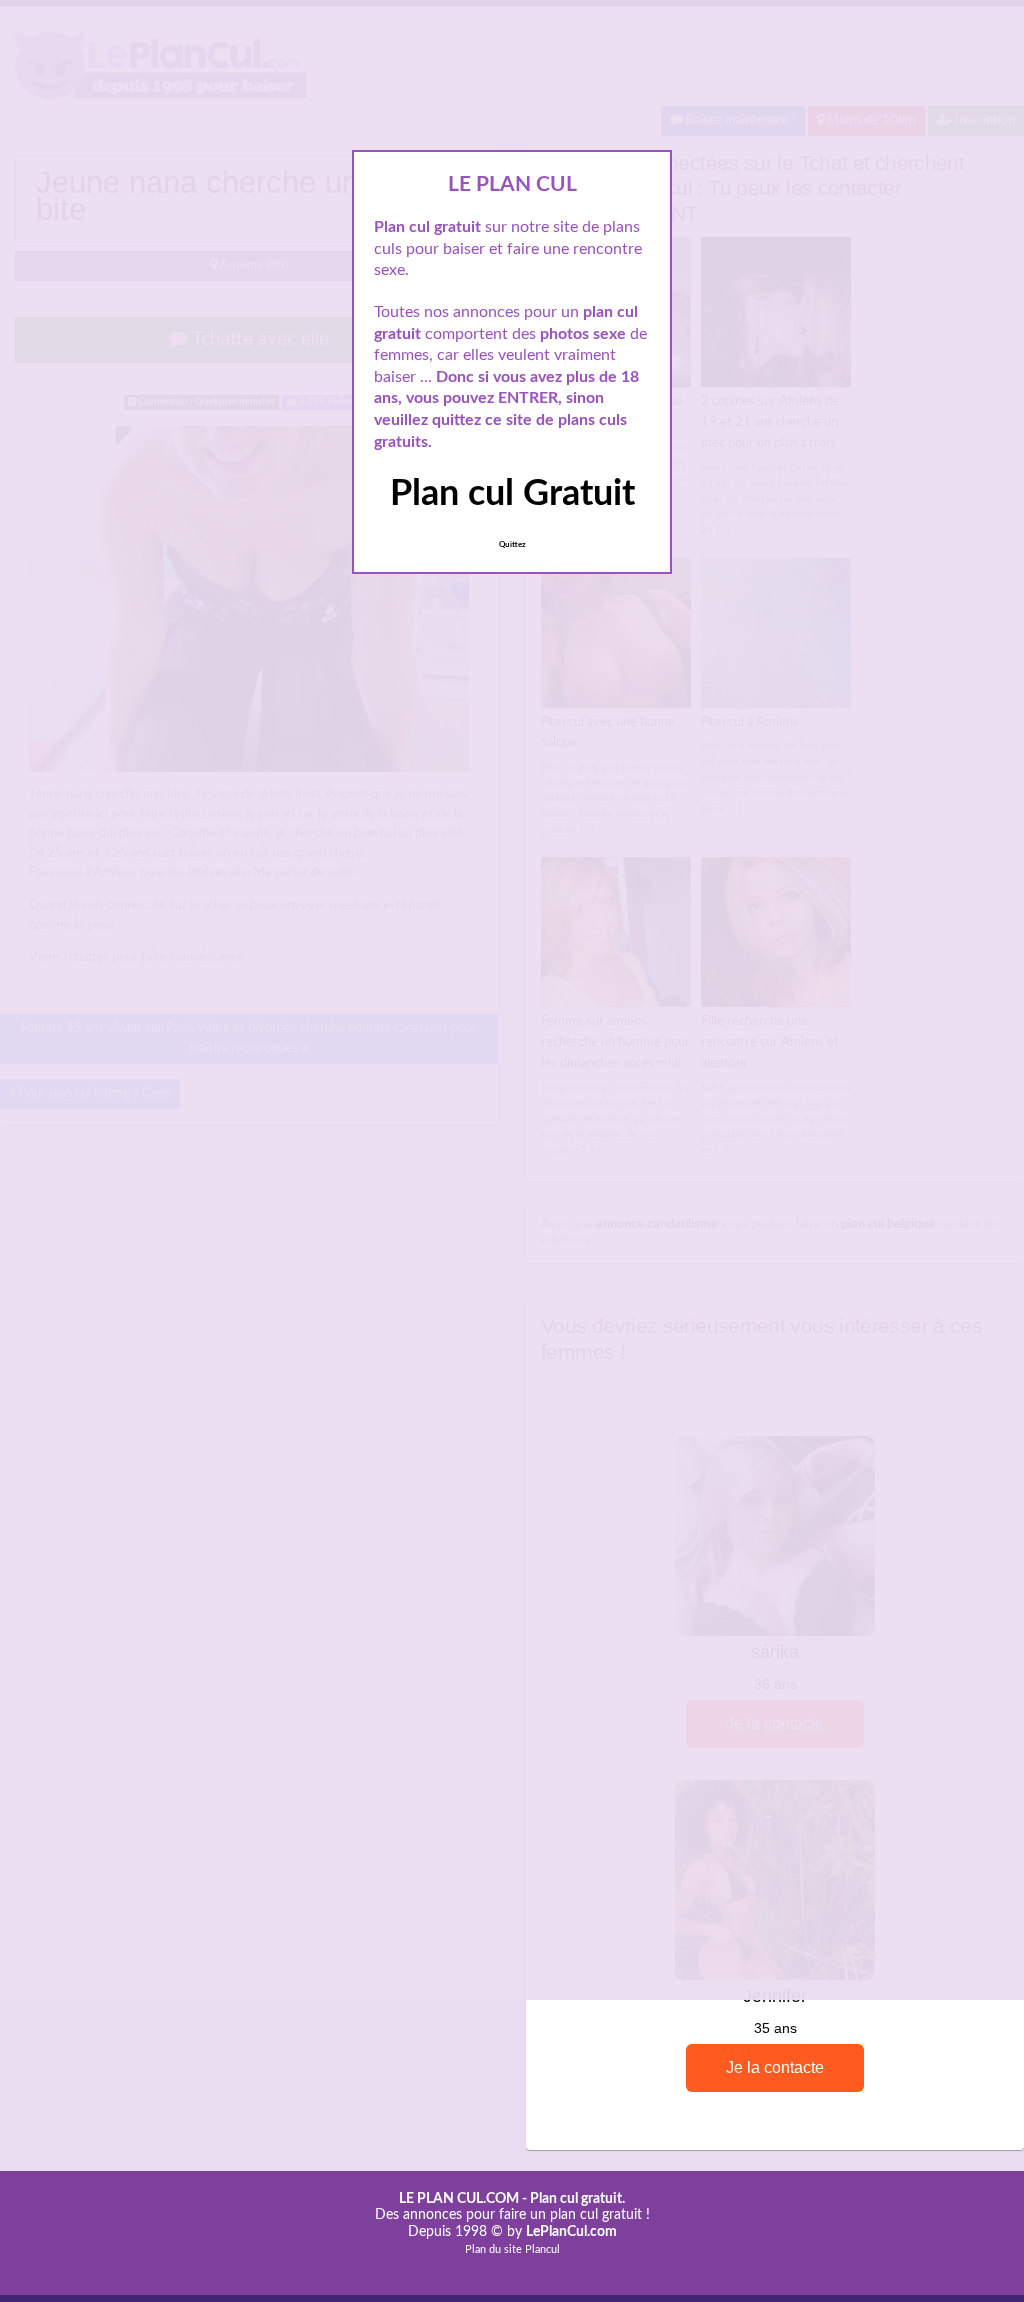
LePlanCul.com (571, 2232)
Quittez (512, 545)
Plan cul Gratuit (512, 494)
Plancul (542, 2249)
